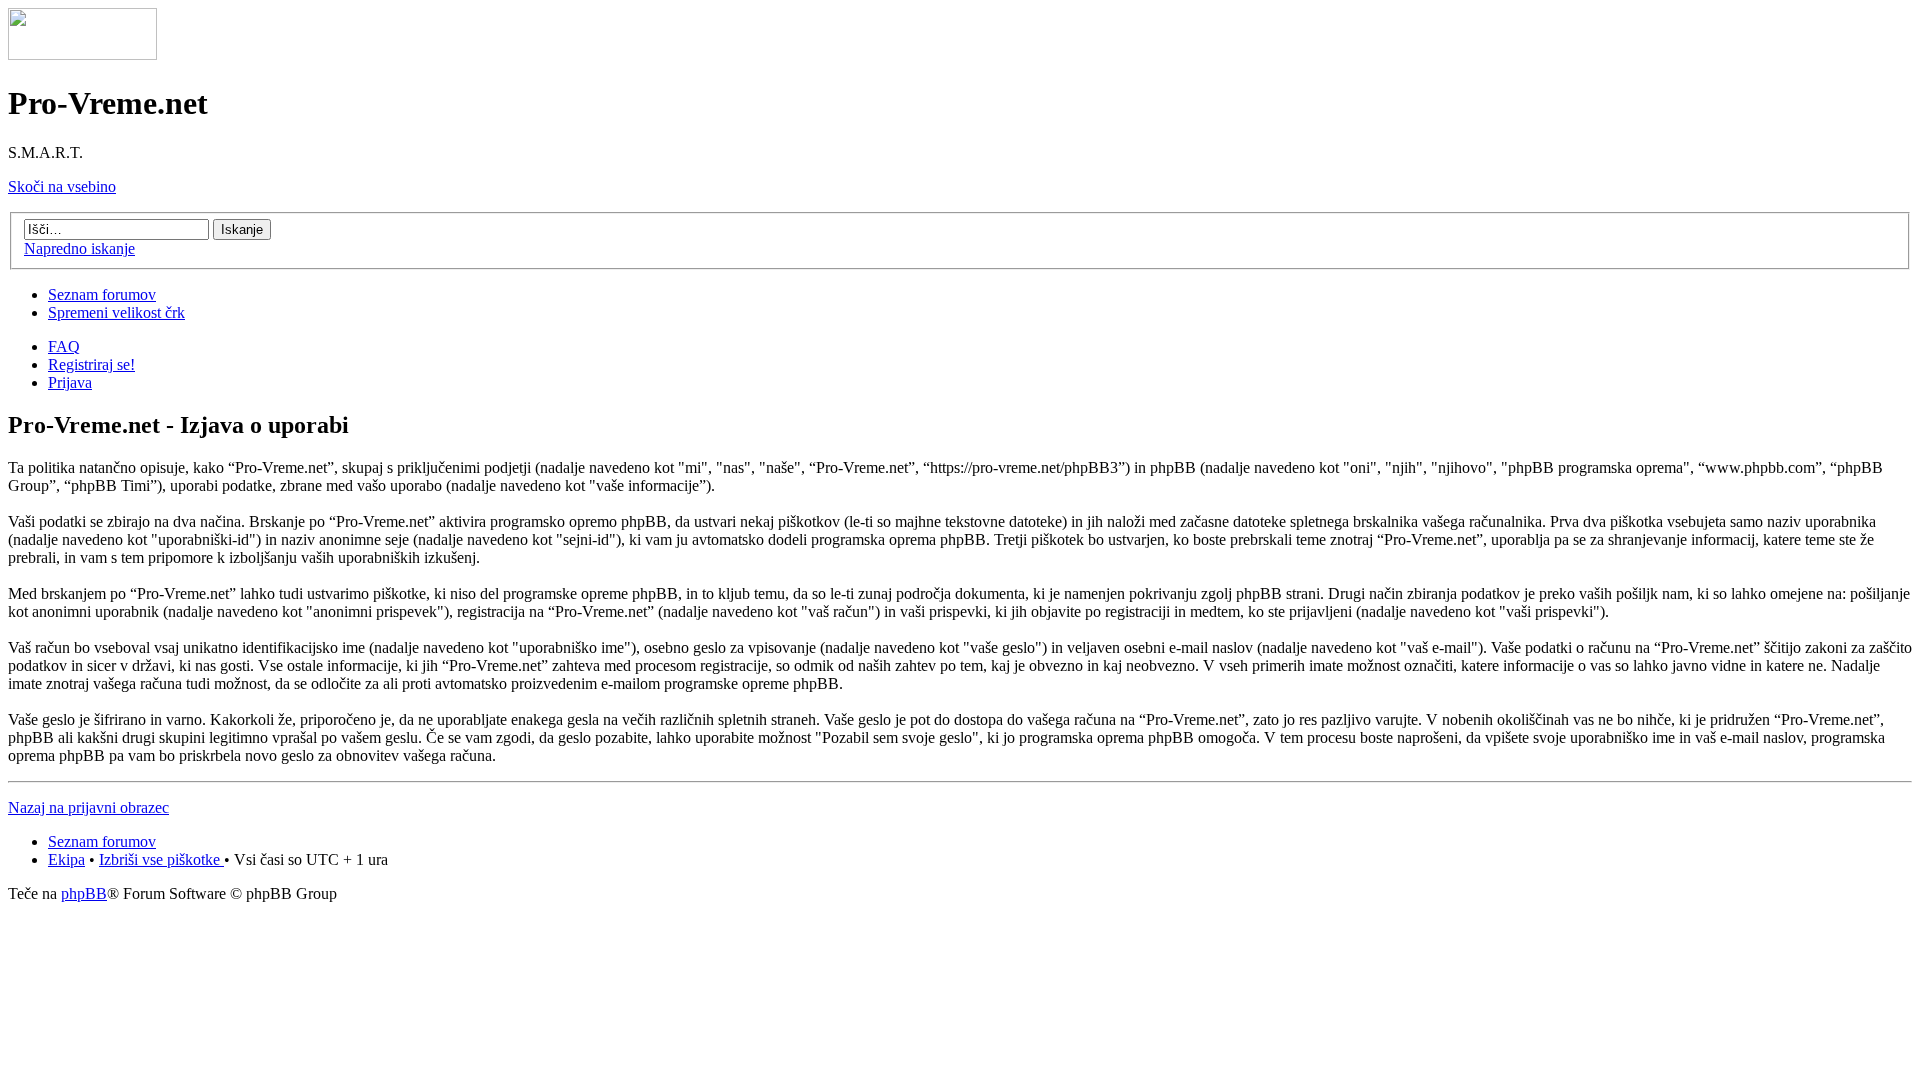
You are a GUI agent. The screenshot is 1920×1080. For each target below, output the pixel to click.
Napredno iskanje (79, 248)
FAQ (64, 346)
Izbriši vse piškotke (161, 859)
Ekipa (66, 859)
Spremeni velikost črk (116, 312)
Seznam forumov (102, 294)
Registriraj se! (91, 364)
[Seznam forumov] (82, 54)
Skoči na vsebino (62, 186)
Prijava (70, 382)
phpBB (84, 893)
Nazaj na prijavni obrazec (88, 807)
